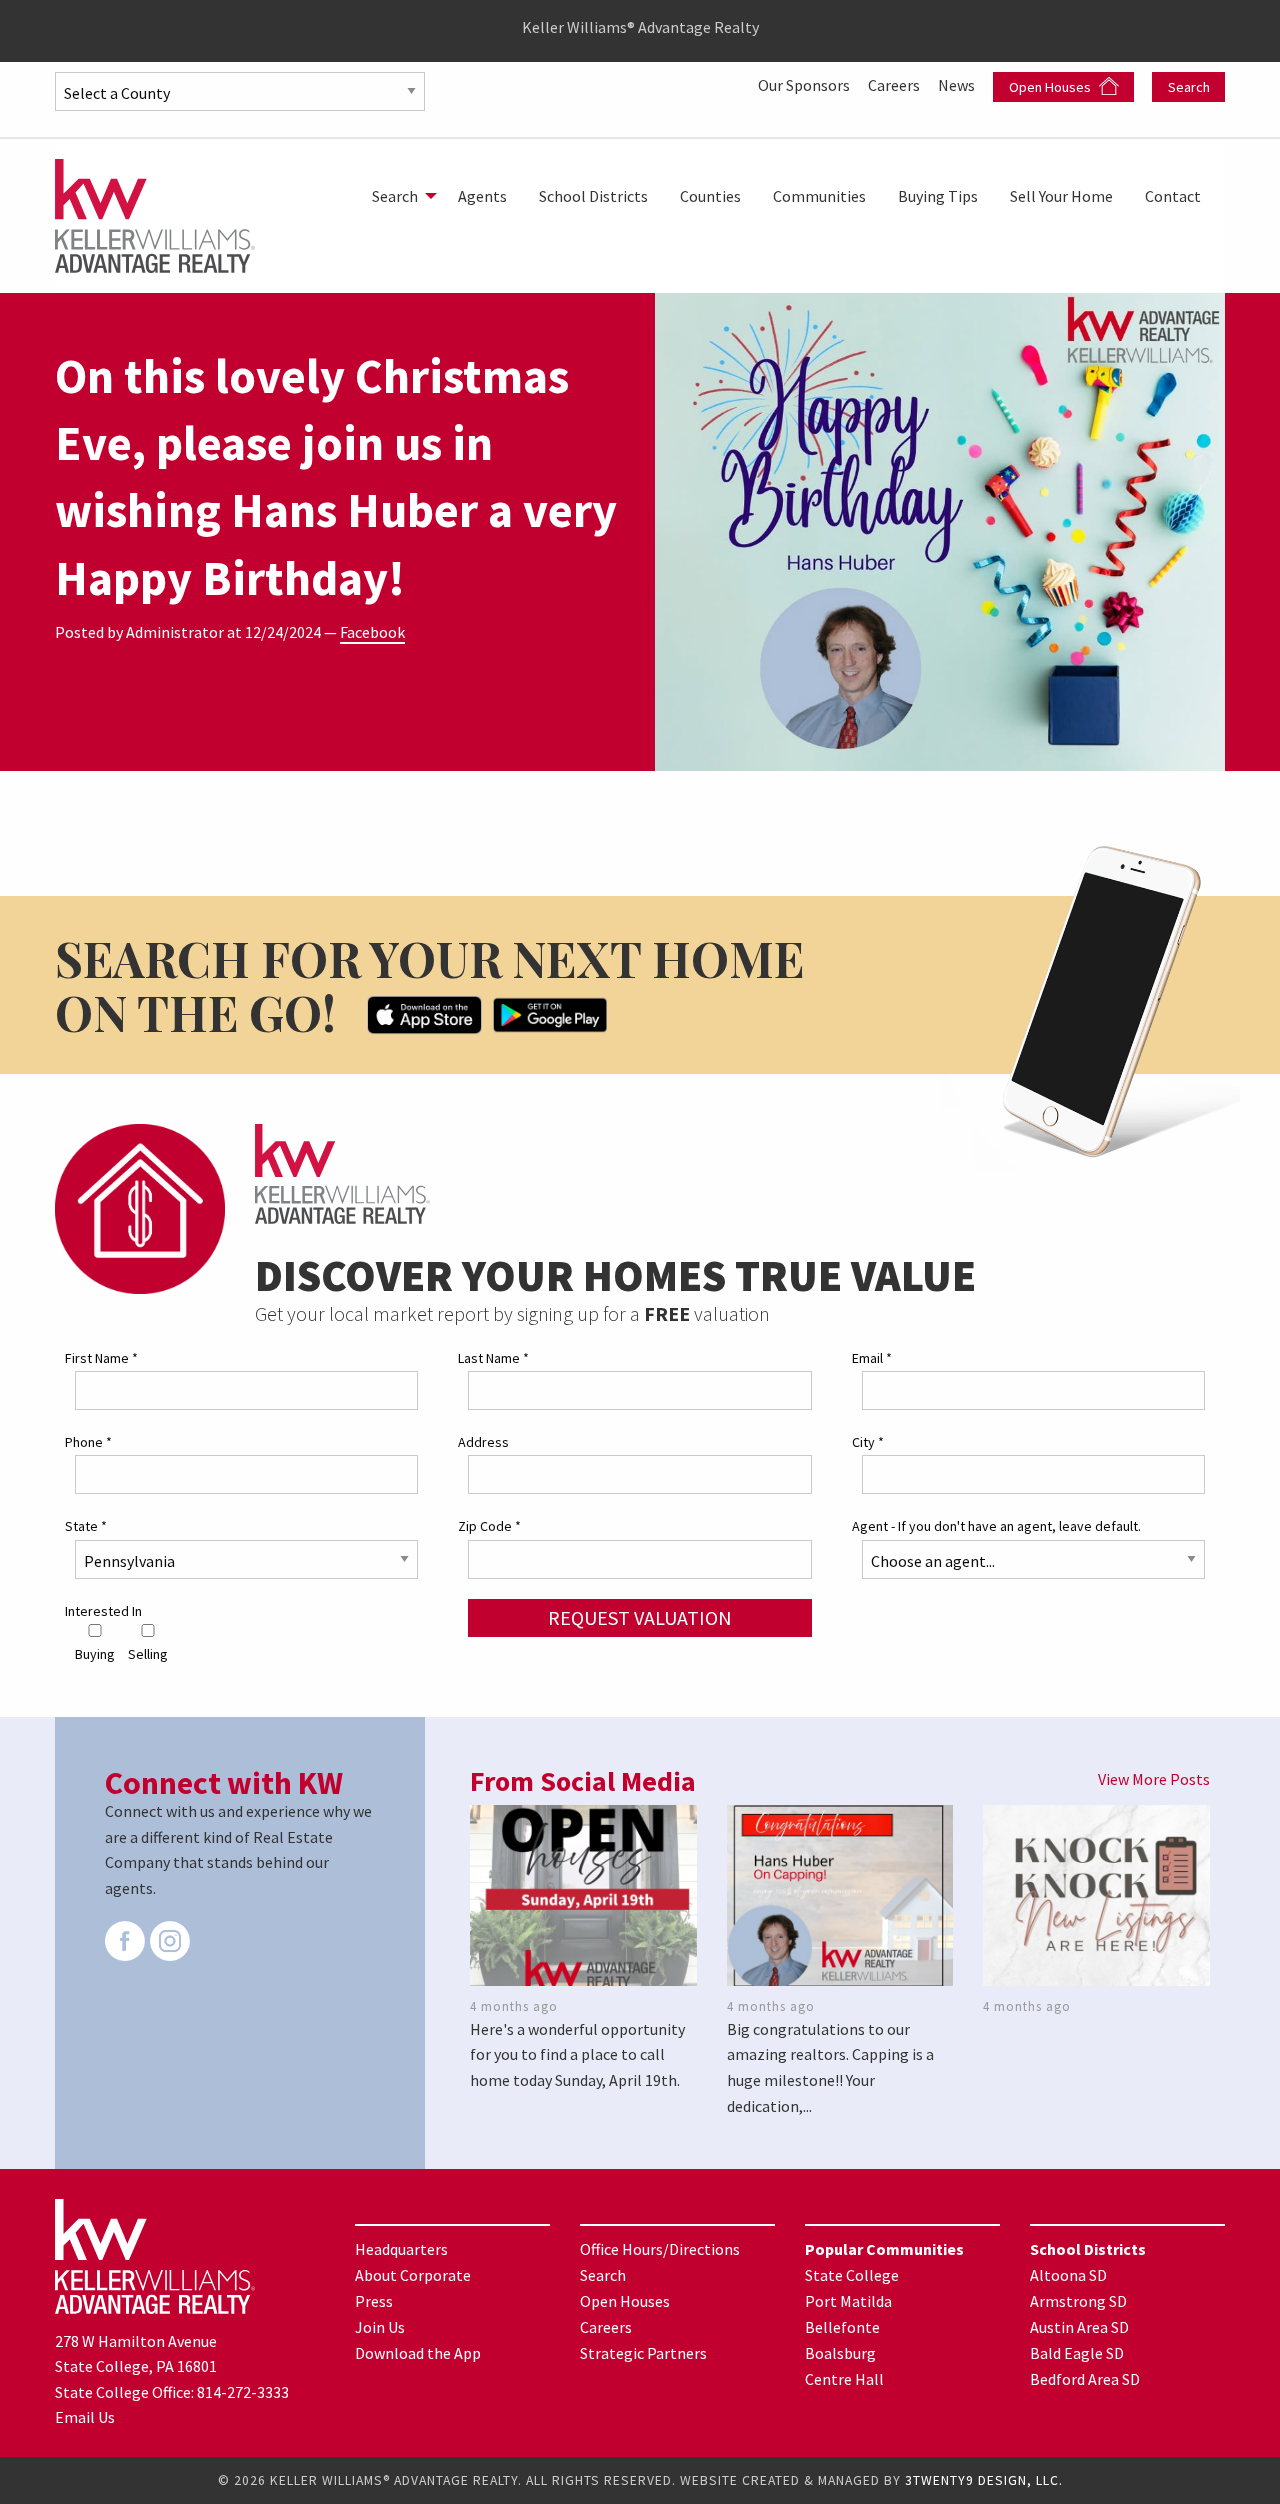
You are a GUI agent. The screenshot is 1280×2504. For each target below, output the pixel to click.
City (868, 1442)
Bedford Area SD (1085, 2379)
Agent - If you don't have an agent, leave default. (996, 1526)
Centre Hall (844, 2379)
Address (483, 1442)
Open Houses (1051, 87)
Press (374, 2301)
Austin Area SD (1079, 2327)
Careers (895, 85)
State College (852, 2275)
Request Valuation (640, 1617)
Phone (88, 1442)
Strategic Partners (643, 2353)
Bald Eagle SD (1077, 2353)
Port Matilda (848, 2301)
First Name (101, 1358)
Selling (148, 1654)
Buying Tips (938, 196)
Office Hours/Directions (660, 2249)
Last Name (493, 1358)
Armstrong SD (1078, 2301)
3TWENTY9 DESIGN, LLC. (984, 2480)
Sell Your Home (1061, 196)
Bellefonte (842, 2327)
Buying (95, 1654)
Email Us (85, 2417)
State (86, 1526)
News (958, 85)
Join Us (380, 2327)
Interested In (103, 1611)
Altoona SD (1068, 2275)
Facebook (372, 632)
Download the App (418, 2353)
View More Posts (1154, 1779)
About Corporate (413, 2275)
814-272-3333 (243, 2392)
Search (1189, 87)
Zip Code (489, 1526)
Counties (710, 196)
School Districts (593, 196)
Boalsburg (840, 2353)
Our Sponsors (805, 85)
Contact (1173, 196)
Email (872, 1358)
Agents (482, 196)
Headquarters (401, 2249)
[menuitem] (399, 196)
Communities (819, 196)
